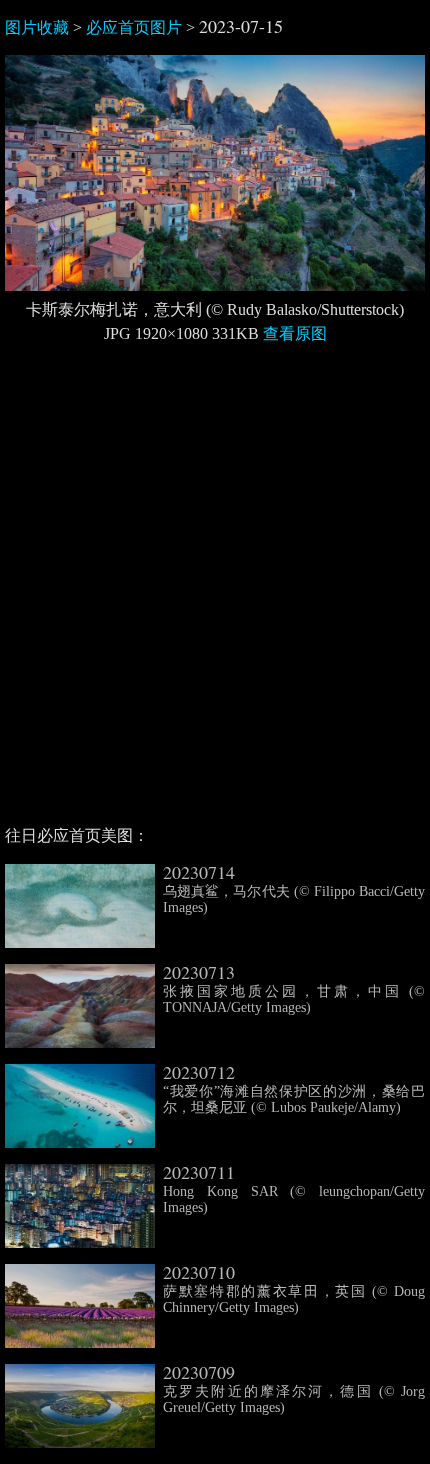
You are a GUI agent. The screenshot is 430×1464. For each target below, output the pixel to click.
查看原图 (295, 333)
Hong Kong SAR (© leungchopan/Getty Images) (294, 1190)
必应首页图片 (134, 27)
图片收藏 (37, 27)
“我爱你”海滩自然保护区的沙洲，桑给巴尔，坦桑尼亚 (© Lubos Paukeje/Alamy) (294, 1090)
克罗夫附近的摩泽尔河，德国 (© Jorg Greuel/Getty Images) (294, 1390)
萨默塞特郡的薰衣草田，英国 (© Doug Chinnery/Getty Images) (294, 1290)
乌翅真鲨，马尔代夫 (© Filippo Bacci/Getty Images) (294, 890)
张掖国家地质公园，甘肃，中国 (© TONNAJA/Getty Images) (294, 990)
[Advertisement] (215, 593)
